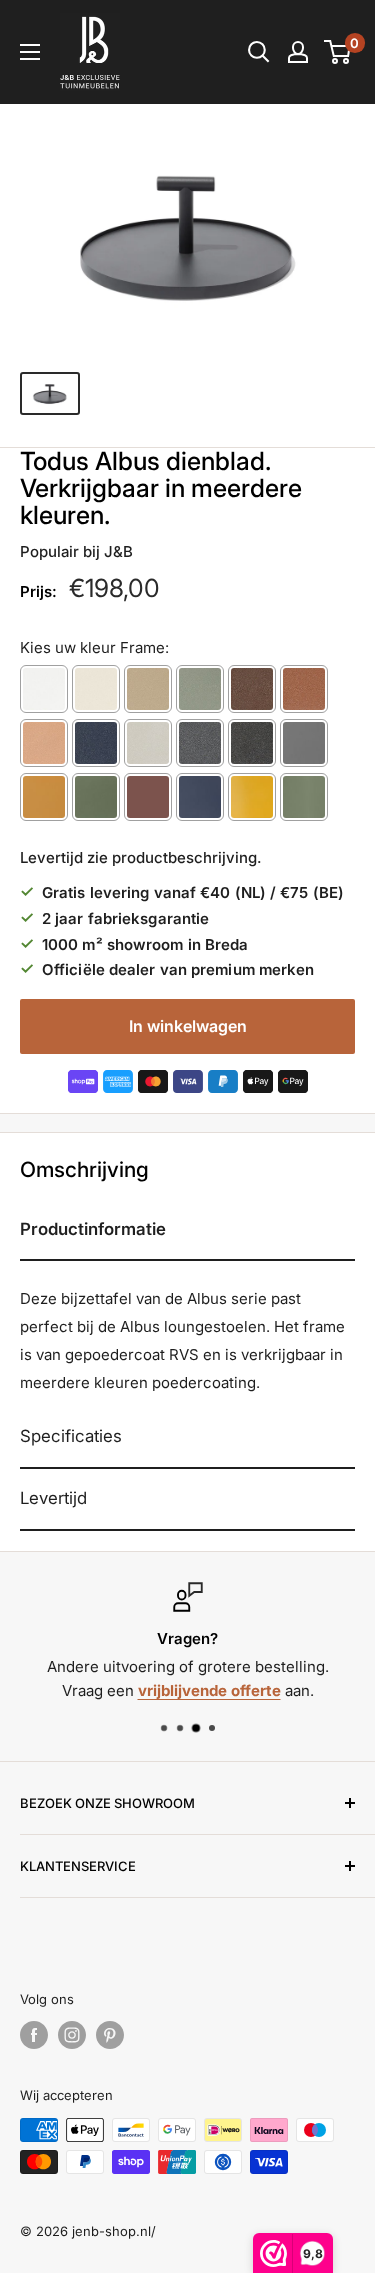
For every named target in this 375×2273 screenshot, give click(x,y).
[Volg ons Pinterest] (110, 2035)
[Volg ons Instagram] (72, 2035)
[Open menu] (30, 52)
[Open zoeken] (259, 52)
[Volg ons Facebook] (34, 2035)
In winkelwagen (188, 1026)
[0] (338, 52)
